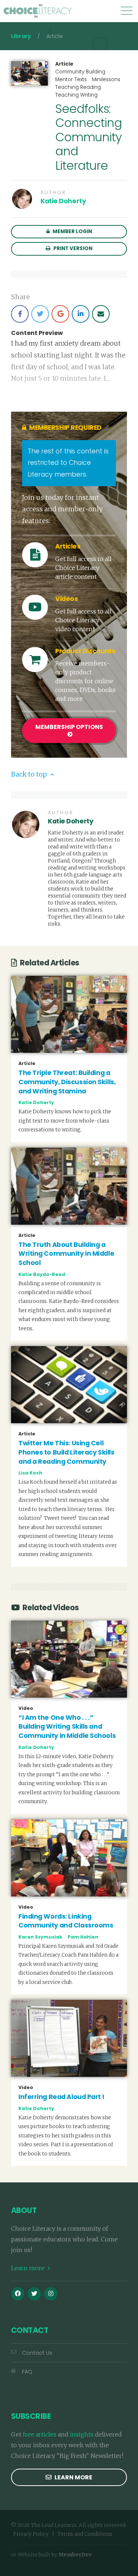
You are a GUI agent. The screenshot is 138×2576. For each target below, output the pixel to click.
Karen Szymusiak (40, 1937)
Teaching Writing (76, 95)
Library (21, 36)
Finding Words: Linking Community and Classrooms (66, 1921)
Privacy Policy (31, 2534)
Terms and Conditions (85, 2534)
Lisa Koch (30, 1473)
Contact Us (37, 2353)
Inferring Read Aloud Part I (61, 2097)
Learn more (29, 2268)
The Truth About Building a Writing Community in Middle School (66, 1254)
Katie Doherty (63, 201)
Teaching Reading (78, 87)
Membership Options (69, 727)
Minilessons (106, 79)
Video (26, 1708)
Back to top (30, 774)
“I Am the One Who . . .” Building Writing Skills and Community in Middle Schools (67, 1727)
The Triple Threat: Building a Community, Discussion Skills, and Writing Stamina (67, 1082)
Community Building (80, 72)
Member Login (72, 231)
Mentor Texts (71, 79)
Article (64, 64)
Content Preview (37, 333)
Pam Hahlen (83, 1937)
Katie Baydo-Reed (42, 1274)
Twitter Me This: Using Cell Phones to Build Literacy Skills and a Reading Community (66, 1452)
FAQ (27, 2372)
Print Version (72, 248)
